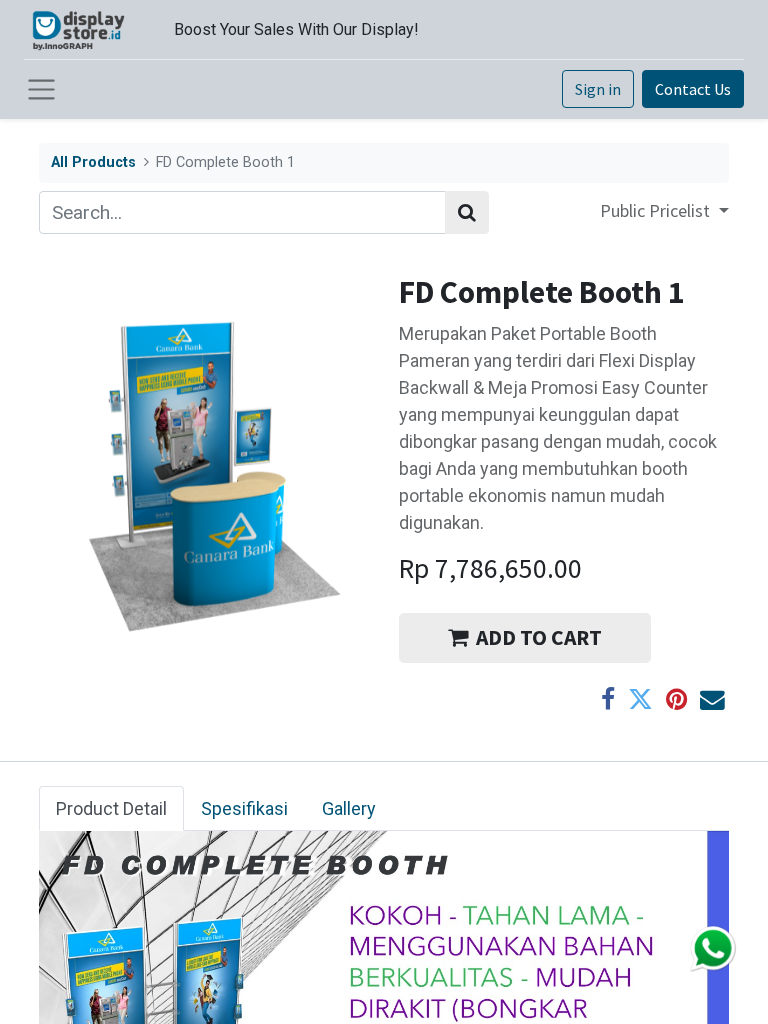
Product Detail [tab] (111, 808)
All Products (93, 162)
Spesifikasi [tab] (244, 808)
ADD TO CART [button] (539, 637)
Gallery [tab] (349, 808)
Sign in (598, 89)
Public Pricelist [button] (657, 210)
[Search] (467, 212)
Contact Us (693, 89)
